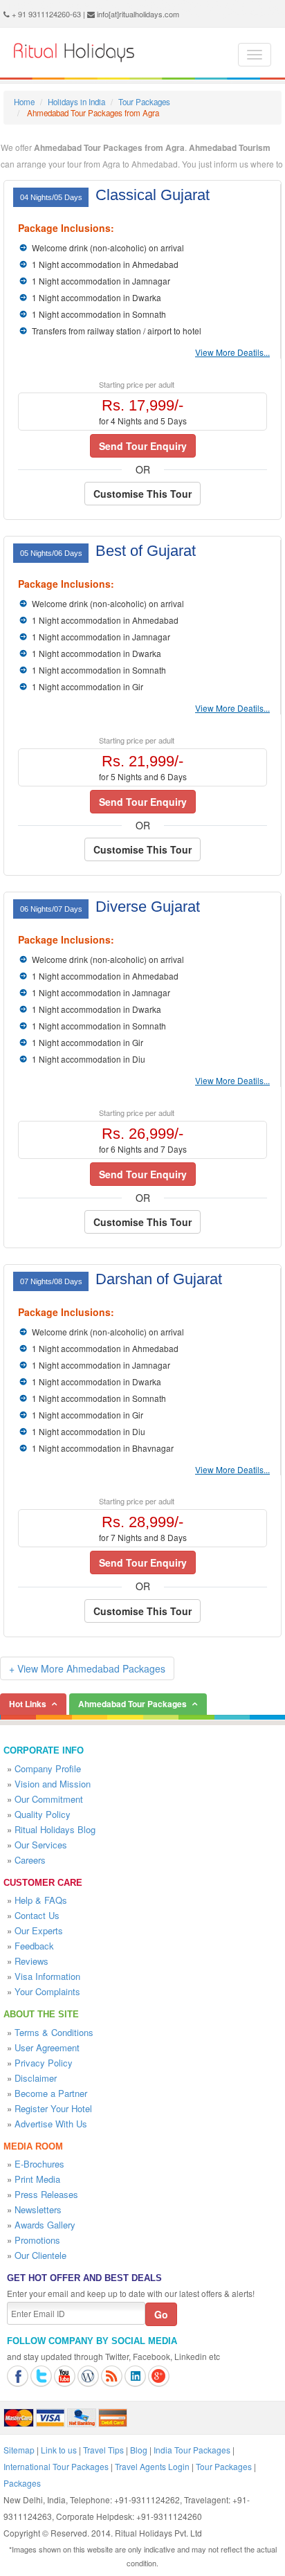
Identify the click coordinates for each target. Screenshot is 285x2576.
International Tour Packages (56, 2466)
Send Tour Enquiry (143, 446)
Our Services (41, 1845)
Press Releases (46, 2194)
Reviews (31, 1961)
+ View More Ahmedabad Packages (87, 1668)
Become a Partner (51, 2093)
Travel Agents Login (152, 2466)
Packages (22, 2483)
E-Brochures (39, 2164)
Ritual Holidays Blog (55, 1829)
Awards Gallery (45, 2225)
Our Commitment (49, 1799)
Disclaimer (36, 2078)
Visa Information (47, 1976)
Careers (30, 1860)
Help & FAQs (41, 1900)
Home (24, 102)
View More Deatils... (232, 352)
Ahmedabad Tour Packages (132, 1704)
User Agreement (47, 2047)
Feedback (34, 1946)
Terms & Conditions (54, 2032)
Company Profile (48, 1768)
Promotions (37, 2240)
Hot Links (28, 1704)
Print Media (37, 2179)
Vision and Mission (53, 1784)
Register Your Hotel (53, 2108)
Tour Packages (144, 102)
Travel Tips (103, 2450)
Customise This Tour (142, 494)
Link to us (59, 2450)
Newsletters (38, 2209)
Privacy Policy (44, 2063)
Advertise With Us (51, 2124)
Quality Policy (43, 1814)
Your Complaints (47, 1991)
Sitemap (19, 2450)
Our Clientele (40, 2255)
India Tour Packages (192, 2450)
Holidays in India (76, 102)
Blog (139, 2450)
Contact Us (37, 1915)
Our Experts (39, 1930)
